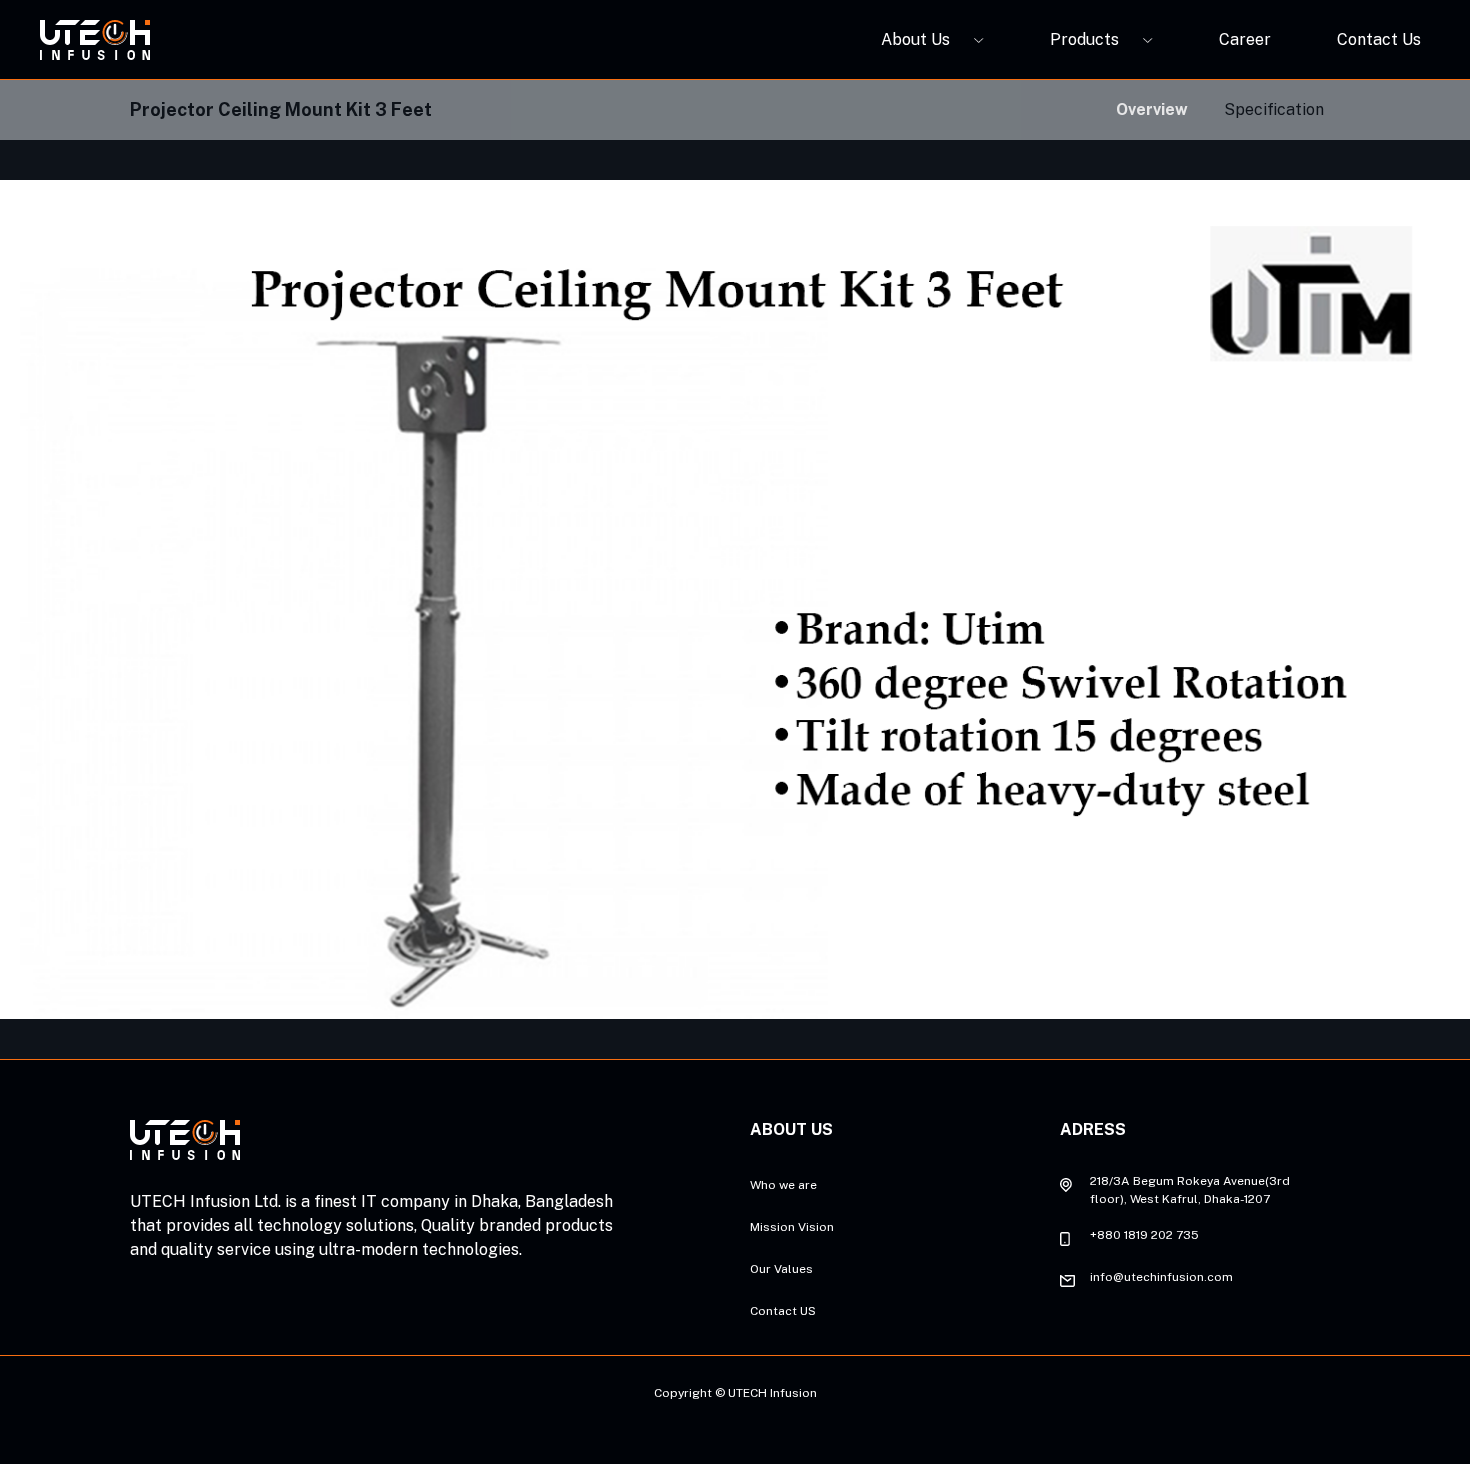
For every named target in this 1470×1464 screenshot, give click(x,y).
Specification (1274, 109)
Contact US (783, 1311)
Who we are (783, 1185)
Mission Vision (792, 1227)
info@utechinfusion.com (1161, 1277)
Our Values (781, 1269)
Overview (1152, 109)
